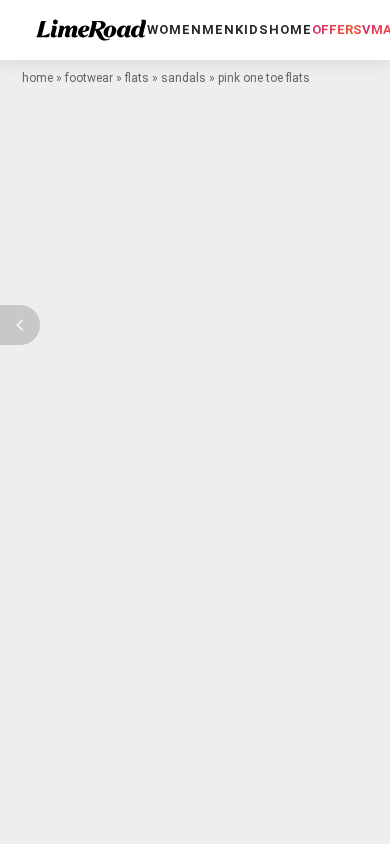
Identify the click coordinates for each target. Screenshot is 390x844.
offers (337, 29)
